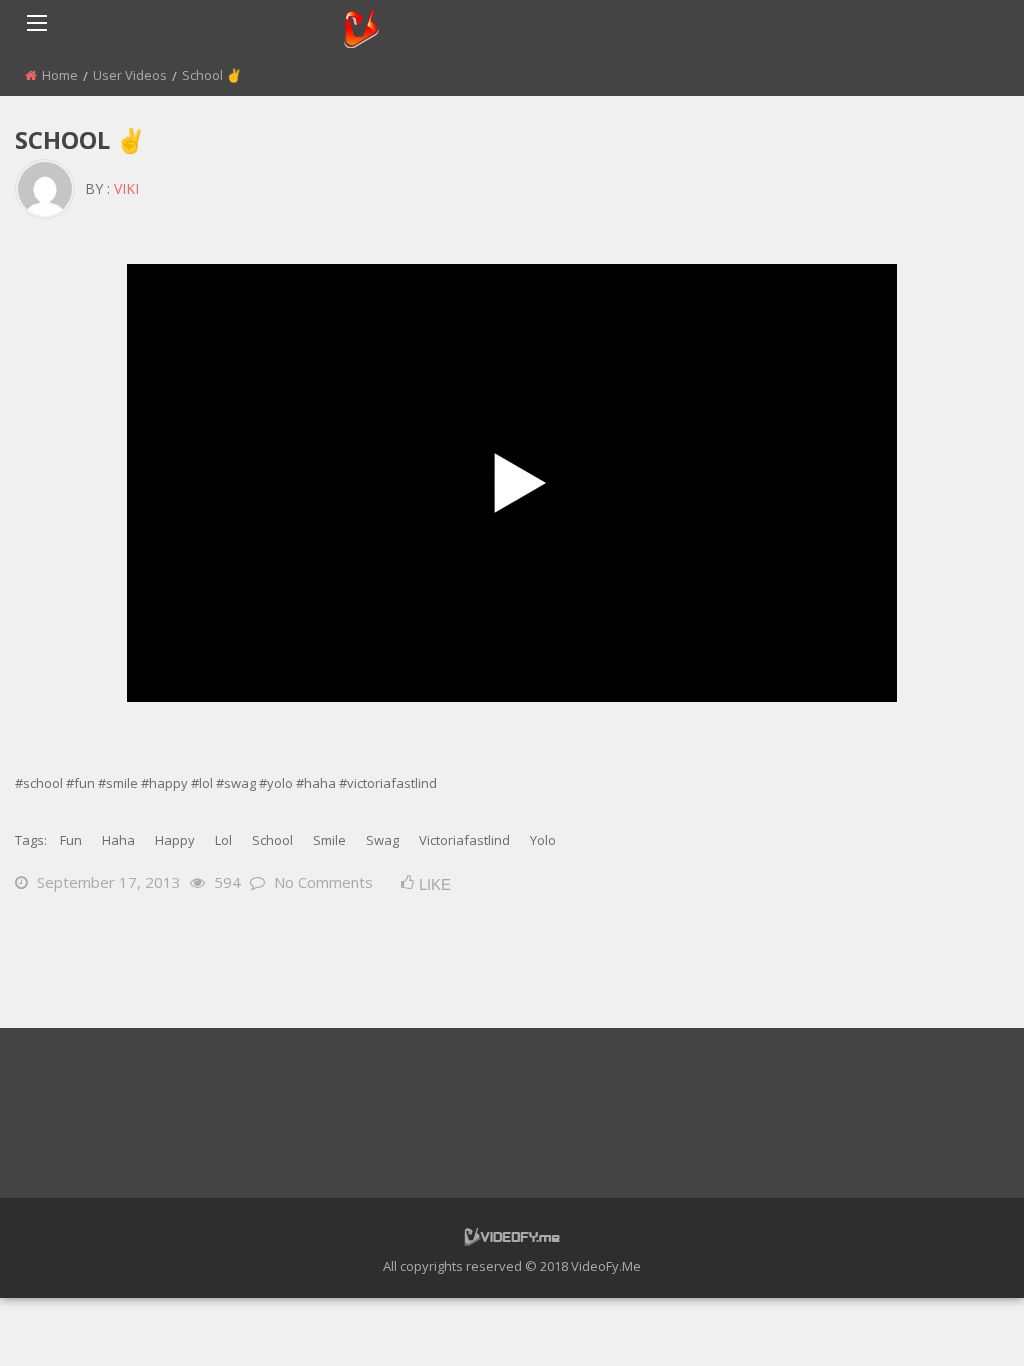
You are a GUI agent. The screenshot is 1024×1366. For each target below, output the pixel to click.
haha (118, 840)
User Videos (130, 75)
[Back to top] (959, 1321)
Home (60, 75)
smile (329, 840)
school (272, 840)
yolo (543, 840)
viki (126, 188)
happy (175, 840)
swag (382, 840)
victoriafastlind (464, 840)
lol (223, 840)
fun (71, 840)
